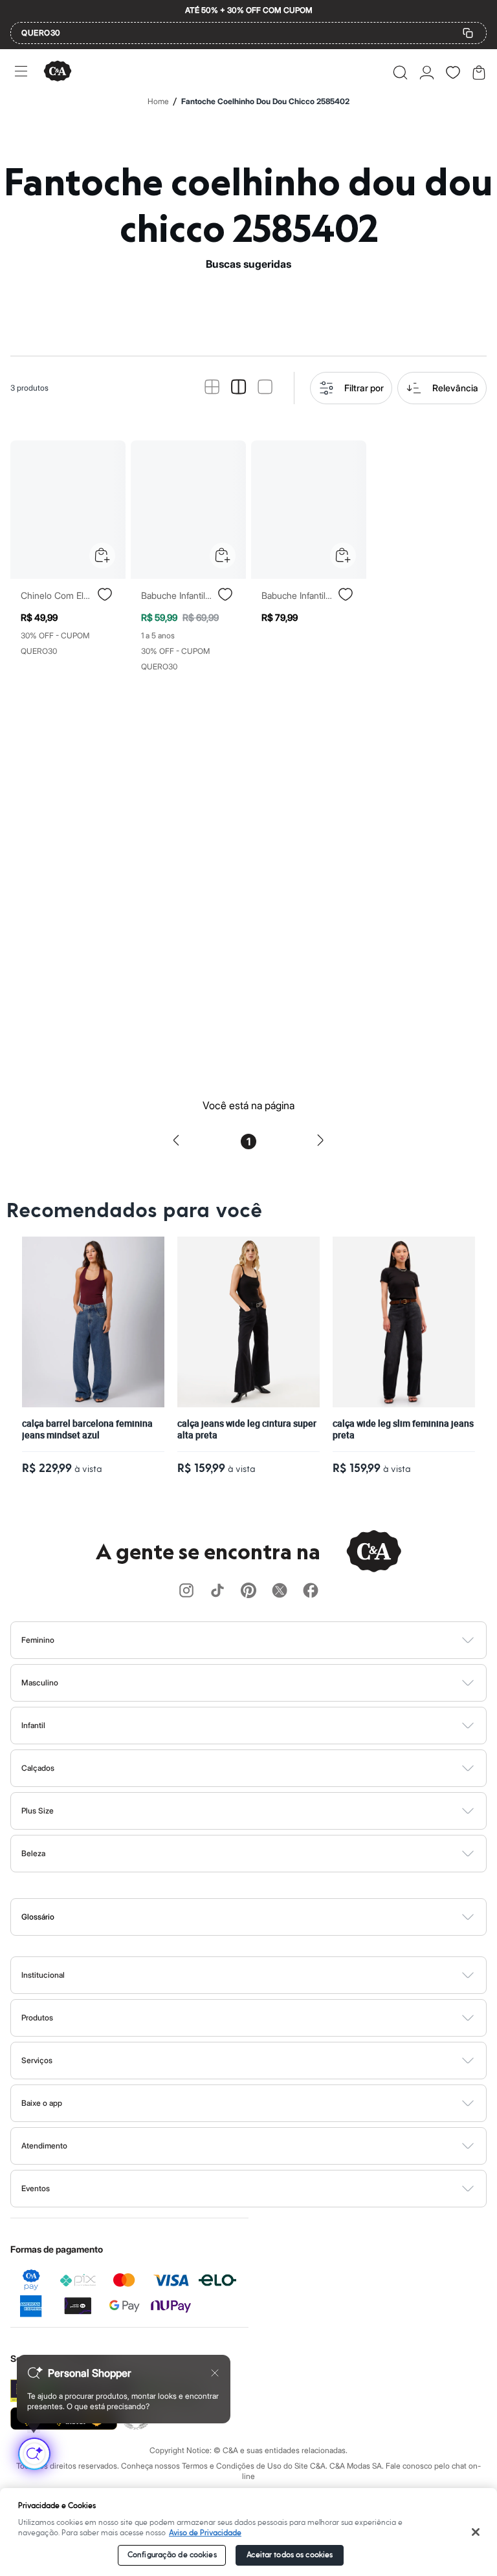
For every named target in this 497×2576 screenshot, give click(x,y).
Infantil (33, 1725)
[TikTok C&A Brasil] (217, 1591)
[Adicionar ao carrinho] (102, 556)
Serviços (37, 2060)
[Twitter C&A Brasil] (280, 1591)
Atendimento (44, 2146)
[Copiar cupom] (468, 33)
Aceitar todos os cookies (290, 2555)
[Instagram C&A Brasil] (186, 1591)
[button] (400, 72)
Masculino (40, 1683)
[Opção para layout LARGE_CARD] (265, 388)
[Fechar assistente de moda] (215, 2373)
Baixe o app (42, 2103)
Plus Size (38, 1811)
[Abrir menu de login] (427, 72)
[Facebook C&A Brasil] (311, 1591)
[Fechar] (476, 2532)
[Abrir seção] (270, 1640)
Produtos (37, 2018)
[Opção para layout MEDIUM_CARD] (238, 388)
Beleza (33, 1853)
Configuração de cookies (172, 2555)
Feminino (38, 1640)
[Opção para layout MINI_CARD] (212, 388)
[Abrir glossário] (265, 1917)
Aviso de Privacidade (205, 2533)
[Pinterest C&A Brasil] (248, 1591)
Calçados (38, 1768)
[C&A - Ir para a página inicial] (58, 72)
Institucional (43, 1975)
